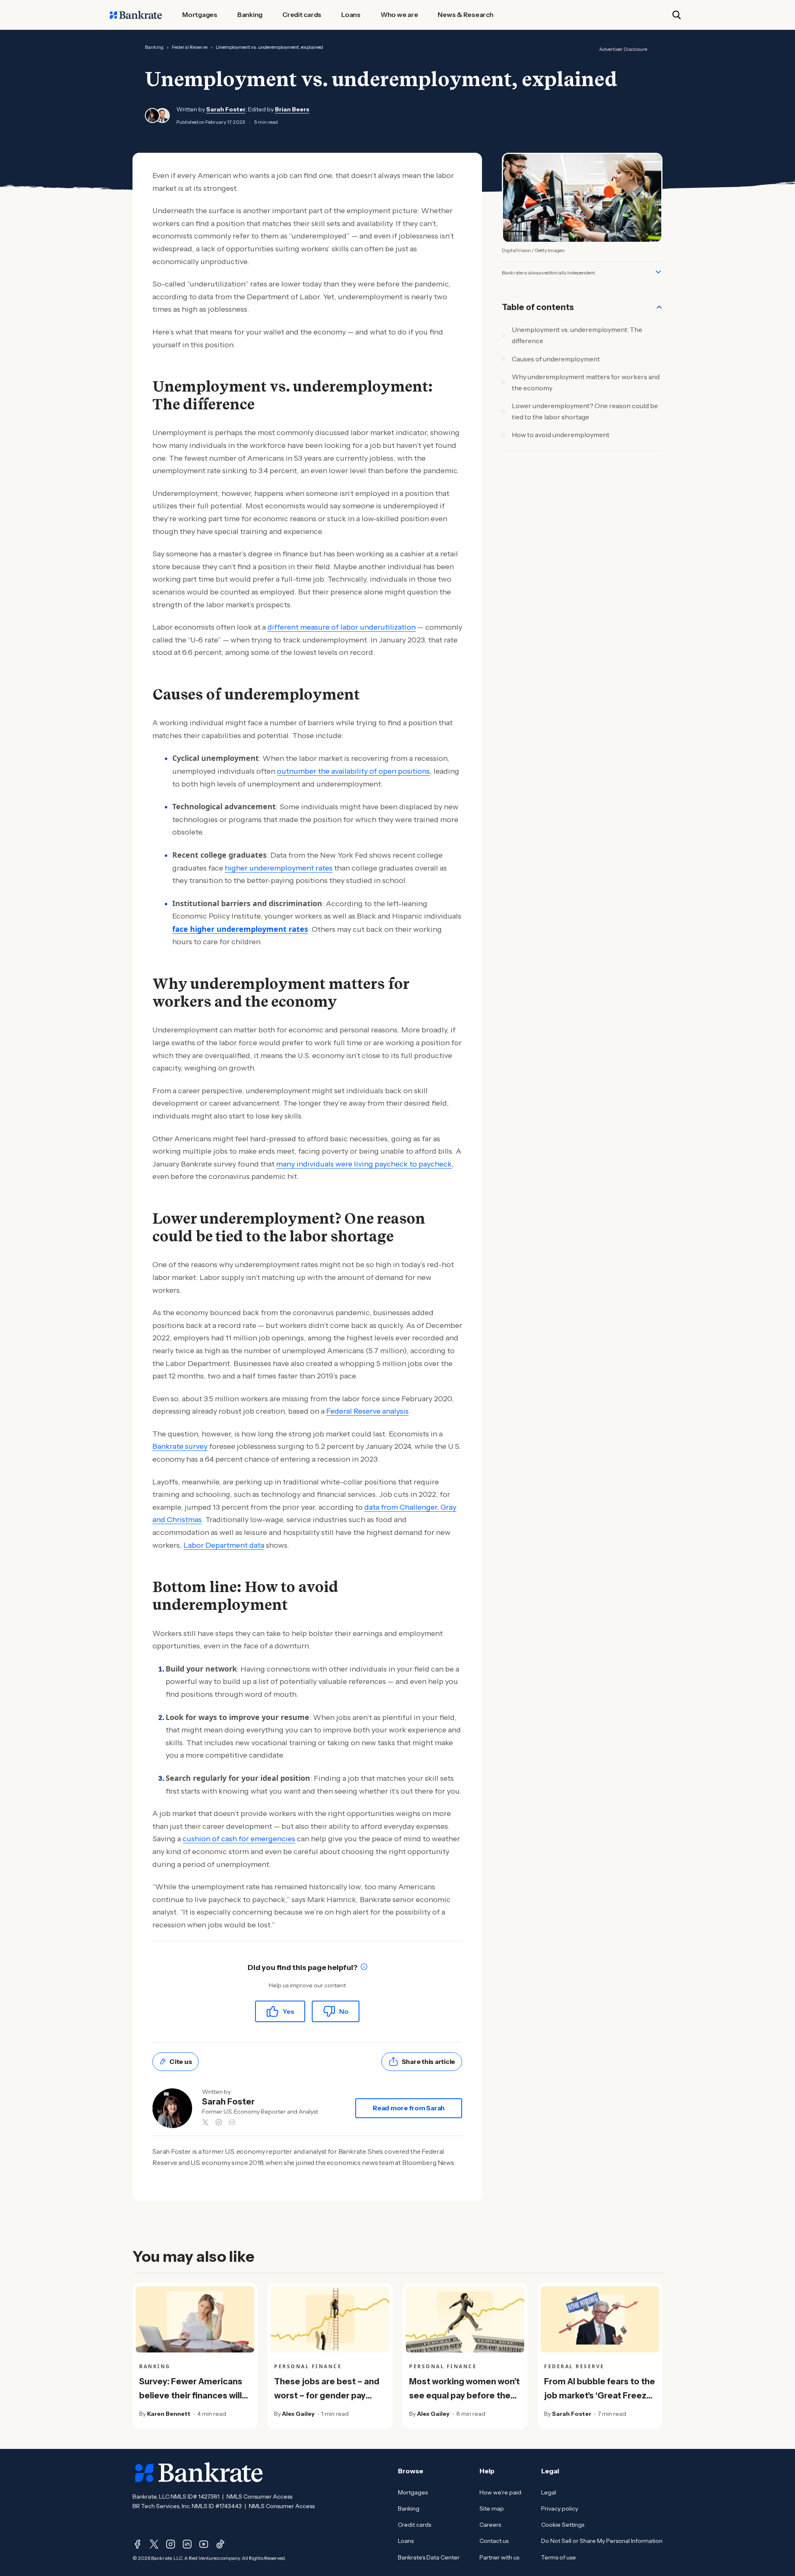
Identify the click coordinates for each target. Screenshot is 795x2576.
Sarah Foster (226, 109)
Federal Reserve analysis (367, 1411)
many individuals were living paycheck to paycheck (364, 1164)
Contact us (494, 2541)
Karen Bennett (169, 2414)
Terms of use (559, 2557)
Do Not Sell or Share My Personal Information (602, 2541)
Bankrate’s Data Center (429, 2557)
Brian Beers (292, 109)
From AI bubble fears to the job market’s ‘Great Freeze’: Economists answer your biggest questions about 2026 (600, 2410)
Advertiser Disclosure (623, 49)
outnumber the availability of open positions (353, 771)
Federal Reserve (190, 47)
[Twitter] (154, 2544)
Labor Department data (224, 1545)
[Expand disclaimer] (658, 272)
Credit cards (414, 2525)
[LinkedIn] (187, 2544)
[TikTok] (220, 2544)
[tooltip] (364, 1968)
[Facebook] (137, 2544)
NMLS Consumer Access (259, 2497)
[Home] (136, 15)
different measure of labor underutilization (342, 627)
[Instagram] (171, 2544)
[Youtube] (204, 2544)
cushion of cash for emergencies (239, 1839)
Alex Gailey (298, 2414)
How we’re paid (500, 2492)
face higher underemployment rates (240, 929)
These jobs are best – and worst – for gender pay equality (327, 2396)
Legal (549, 2492)
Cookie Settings (563, 2525)
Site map (492, 2509)
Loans (406, 2541)
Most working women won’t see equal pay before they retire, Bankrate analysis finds (464, 2403)
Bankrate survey (180, 1446)
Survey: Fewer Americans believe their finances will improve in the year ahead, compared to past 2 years (193, 2403)
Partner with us (499, 2557)
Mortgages (413, 2492)
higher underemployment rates (279, 868)
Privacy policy (560, 2509)
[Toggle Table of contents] (659, 307)
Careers (490, 2525)
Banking (154, 47)
